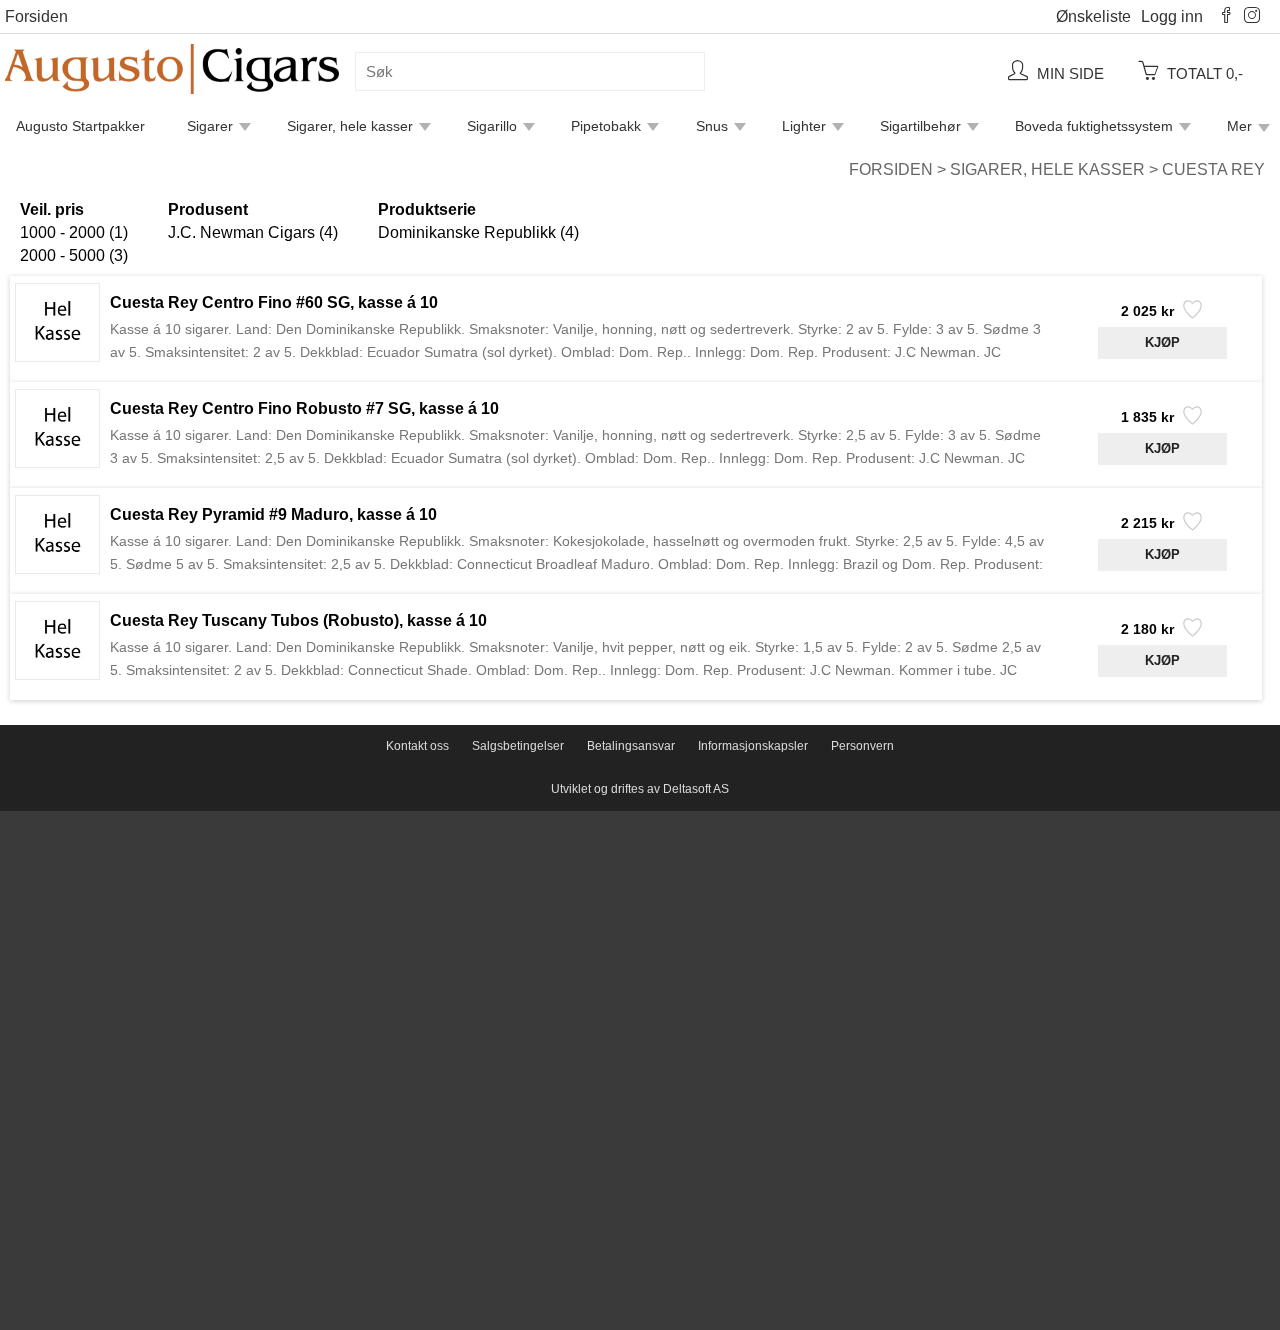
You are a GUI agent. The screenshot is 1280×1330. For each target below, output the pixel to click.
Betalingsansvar (631, 746)
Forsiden (36, 16)
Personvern (862, 746)
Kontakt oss (417, 746)
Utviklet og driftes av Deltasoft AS (640, 789)
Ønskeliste (1093, 16)
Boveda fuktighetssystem (1094, 126)
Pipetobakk (606, 126)
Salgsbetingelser (518, 746)
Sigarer (210, 126)
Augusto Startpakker (80, 126)
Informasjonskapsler (753, 746)
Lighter (804, 126)
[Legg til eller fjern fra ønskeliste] (1190, 315)
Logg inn (1172, 16)
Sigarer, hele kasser (350, 126)
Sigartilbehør (920, 126)
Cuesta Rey (1213, 169)
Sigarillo (492, 126)
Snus (712, 126)
